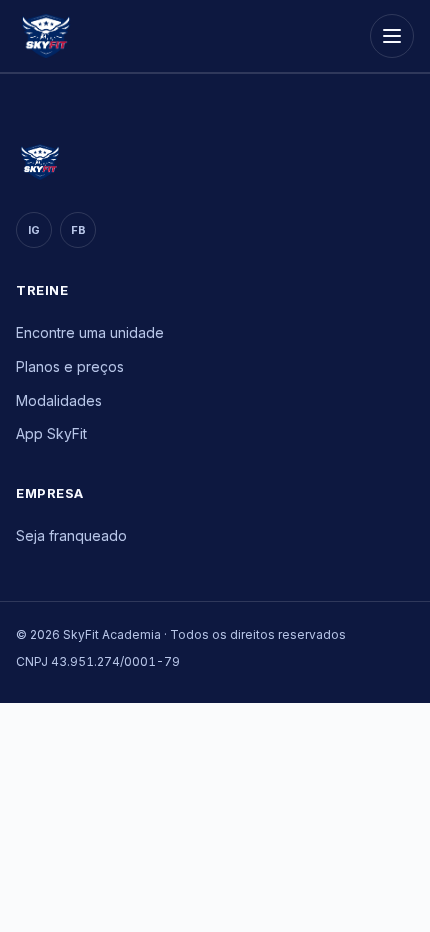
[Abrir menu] (392, 36)
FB (78, 230)
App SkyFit (51, 433)
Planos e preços (70, 366)
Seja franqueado (71, 535)
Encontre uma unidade (90, 332)
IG (34, 230)
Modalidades (59, 400)
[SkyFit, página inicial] (46, 36)
